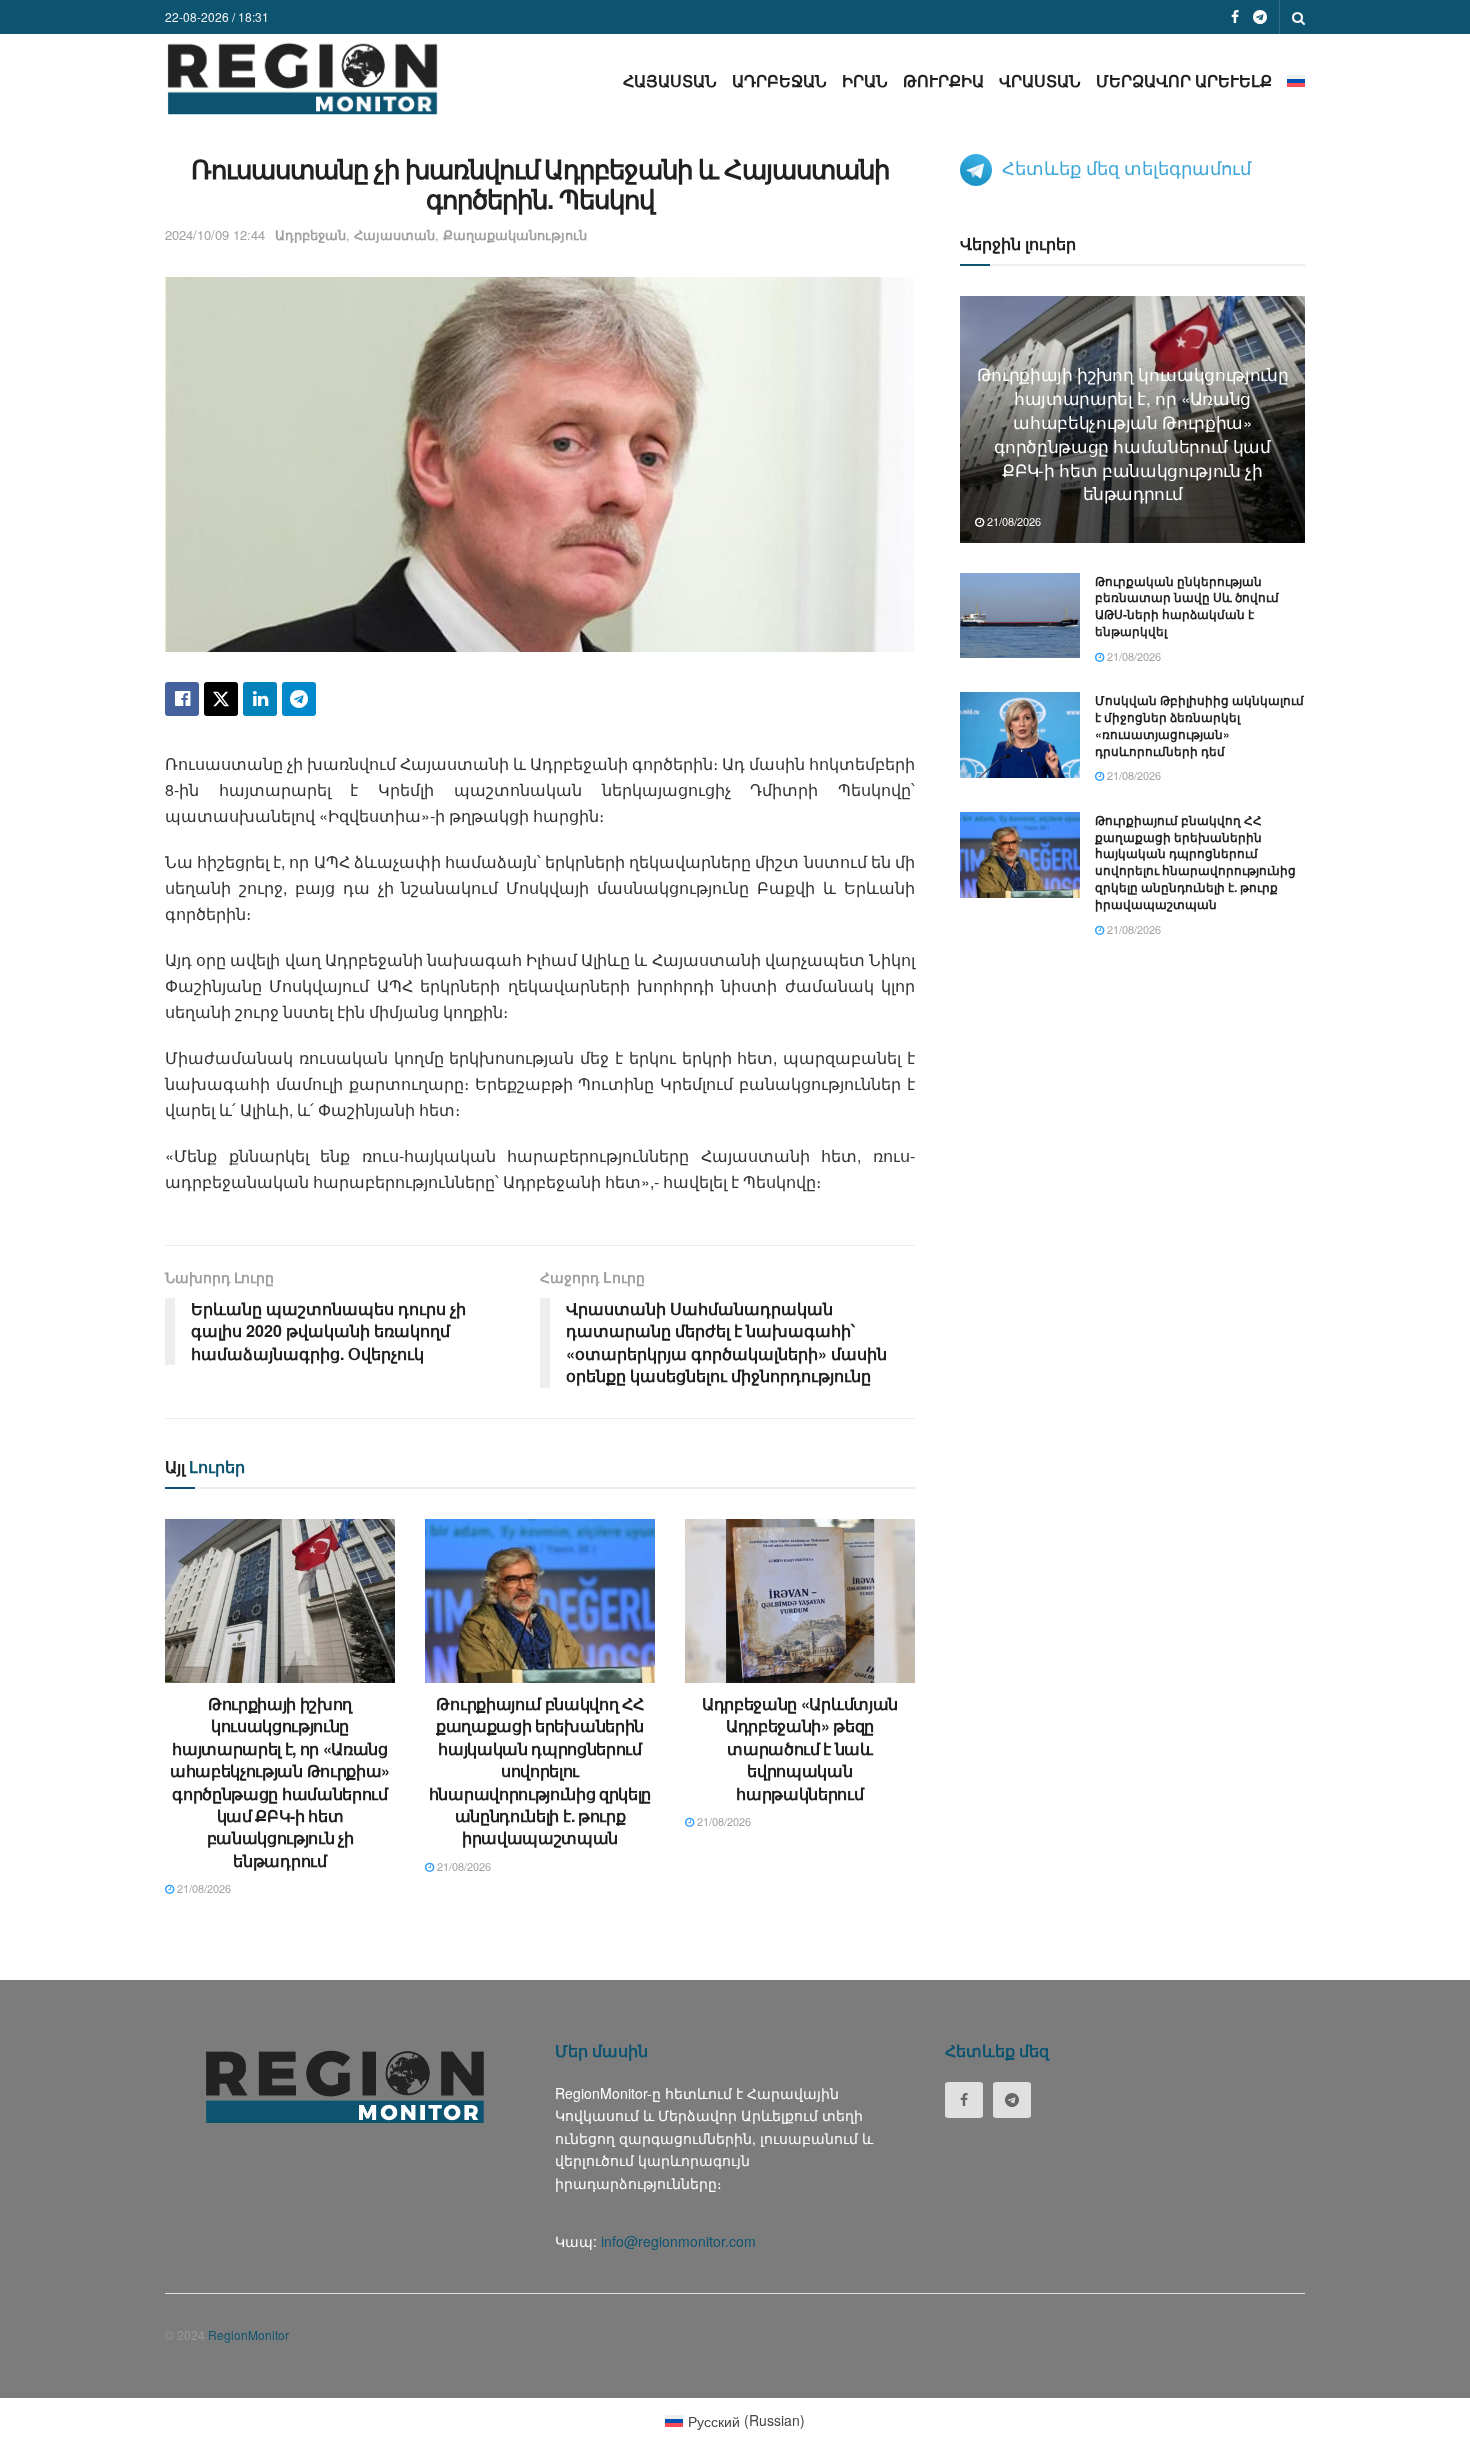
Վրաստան (1040, 80)
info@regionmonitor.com (678, 2241)
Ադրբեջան (779, 80)
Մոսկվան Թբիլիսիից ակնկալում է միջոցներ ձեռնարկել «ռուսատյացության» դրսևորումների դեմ (1199, 725)
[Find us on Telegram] (1260, 17)
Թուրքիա (943, 80)
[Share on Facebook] (182, 699)
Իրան (865, 80)
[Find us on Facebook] (1235, 17)
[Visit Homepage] (302, 78)
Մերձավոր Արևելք (1184, 80)
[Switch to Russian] (1296, 80)
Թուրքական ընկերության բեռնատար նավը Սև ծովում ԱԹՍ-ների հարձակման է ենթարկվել (1187, 606)
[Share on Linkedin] (260, 699)
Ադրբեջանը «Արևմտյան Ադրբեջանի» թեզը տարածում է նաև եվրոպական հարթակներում (800, 1748)
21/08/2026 (202, 1888)
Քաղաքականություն (515, 234)
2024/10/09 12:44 (215, 234)
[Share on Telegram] (299, 699)
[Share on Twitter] (221, 699)
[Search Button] (1298, 17)
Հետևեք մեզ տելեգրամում (1126, 167)
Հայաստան (670, 80)
